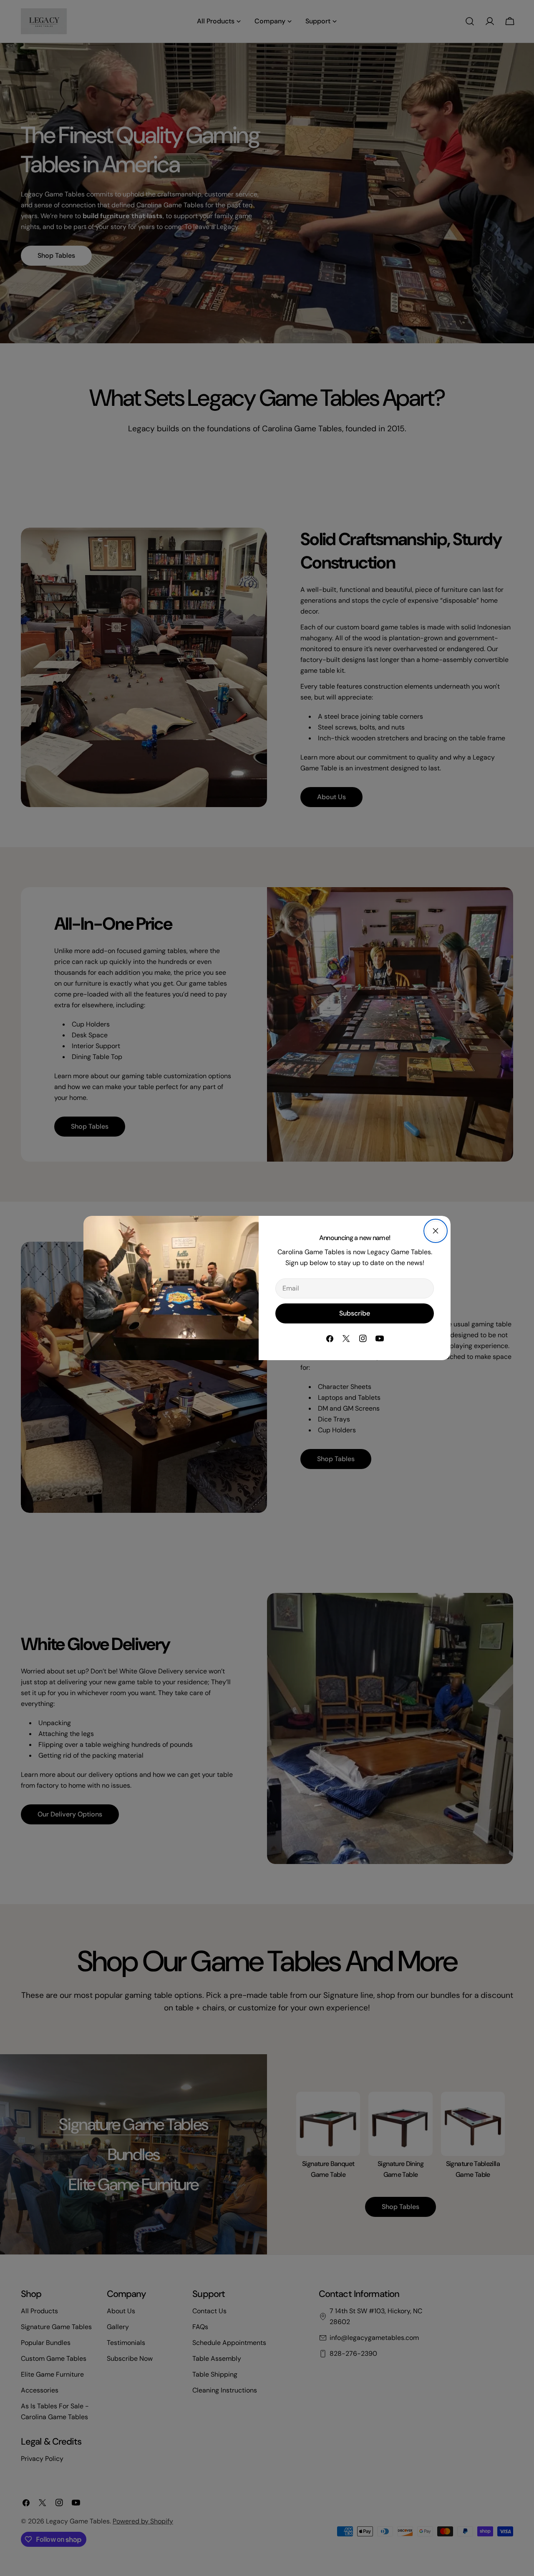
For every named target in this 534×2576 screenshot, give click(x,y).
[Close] (436, 1231)
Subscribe (355, 1313)
